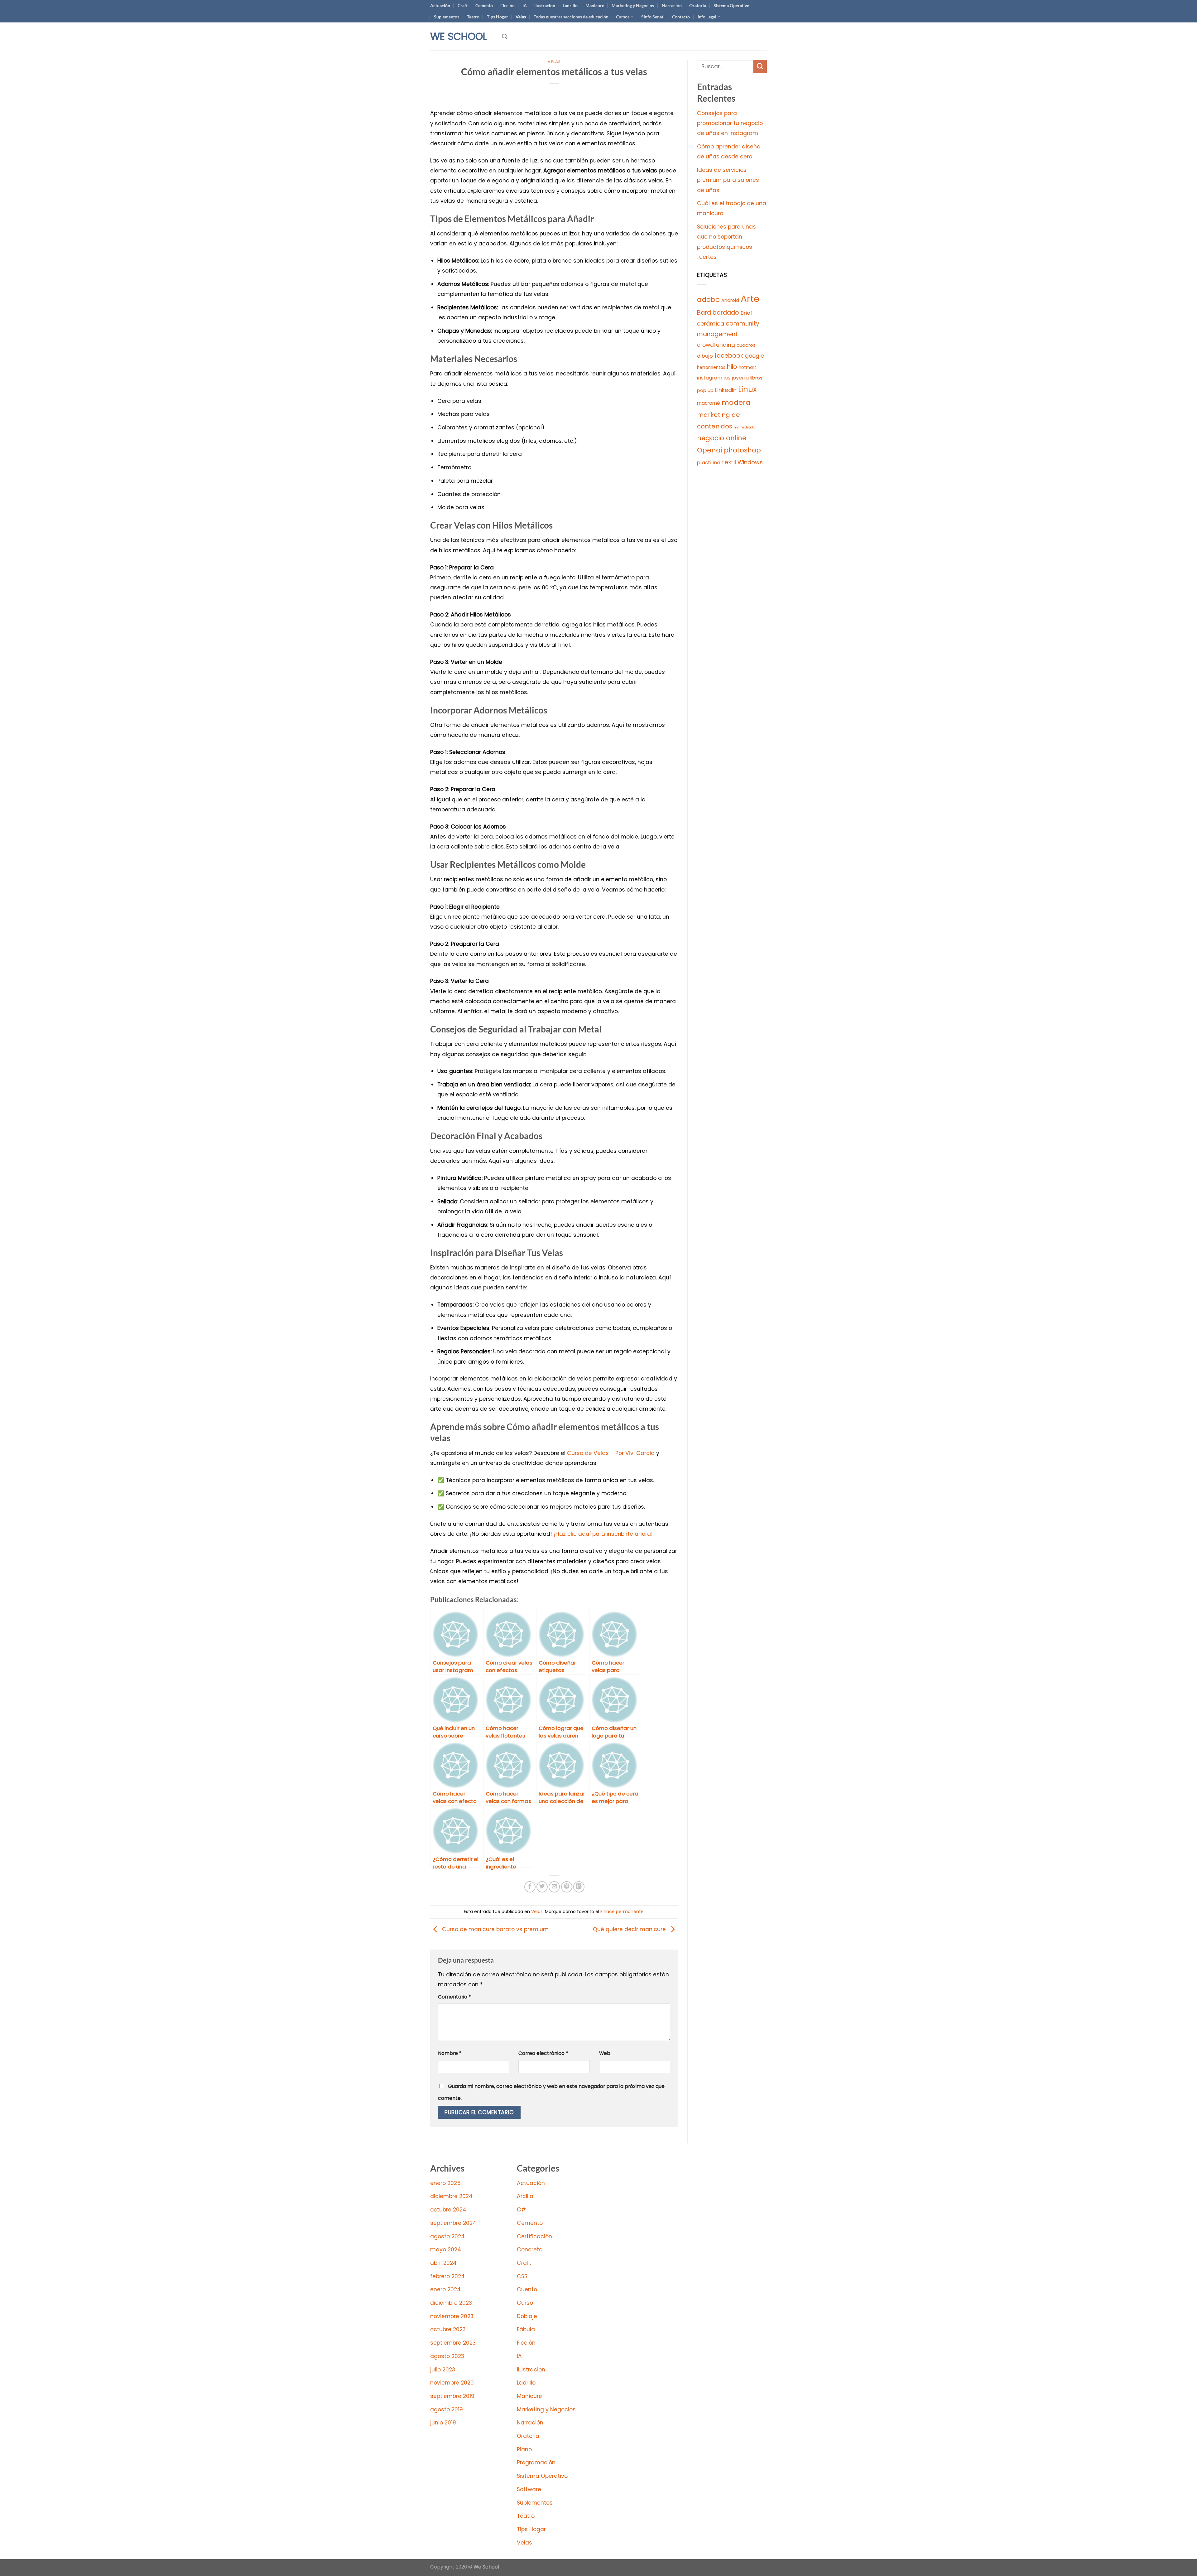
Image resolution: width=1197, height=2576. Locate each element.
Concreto (530, 2250)
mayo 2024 (446, 2250)
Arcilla (525, 2196)
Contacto (681, 17)
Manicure (595, 5)
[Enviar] (760, 67)
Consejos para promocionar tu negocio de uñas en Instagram (730, 123)
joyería (740, 378)
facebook (729, 356)
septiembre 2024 (453, 2223)
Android (730, 300)
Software (529, 2489)
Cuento (527, 2289)
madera (736, 402)
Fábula (526, 2329)
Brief (747, 313)
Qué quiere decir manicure (630, 1929)
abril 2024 (443, 2263)
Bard (704, 313)
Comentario (454, 1997)
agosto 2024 (447, 2236)
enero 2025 (445, 2183)
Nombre (450, 2053)
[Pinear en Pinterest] (567, 1887)
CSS (522, 2276)
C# (521, 2210)
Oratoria (698, 5)
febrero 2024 (447, 2276)
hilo (732, 367)
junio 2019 (443, 2423)
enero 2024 (445, 2289)
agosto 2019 (447, 2409)
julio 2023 (443, 2370)
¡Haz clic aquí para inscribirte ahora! (603, 1534)
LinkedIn (726, 390)
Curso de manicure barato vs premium (495, 1929)
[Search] (505, 36)
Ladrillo (570, 5)
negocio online (722, 438)
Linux (748, 389)
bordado (726, 313)
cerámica (711, 324)
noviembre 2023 (452, 2316)
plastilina (709, 463)
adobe (708, 300)
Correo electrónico (543, 2053)
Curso (525, 2303)
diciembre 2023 (451, 2303)
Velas (521, 17)
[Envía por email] (554, 1887)
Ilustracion (545, 5)
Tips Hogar (498, 17)
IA (525, 5)
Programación (536, 2462)
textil (729, 462)
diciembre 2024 (451, 2196)
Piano (524, 2449)
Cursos (623, 17)
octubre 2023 (448, 2329)
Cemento (484, 5)
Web (605, 2053)
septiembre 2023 (453, 2343)
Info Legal (707, 17)
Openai (710, 450)
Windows (750, 462)
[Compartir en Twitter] (542, 1887)
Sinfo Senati (653, 17)
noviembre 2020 (452, 2383)
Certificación (534, 2236)
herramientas (711, 367)
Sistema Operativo (731, 5)
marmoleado (744, 427)
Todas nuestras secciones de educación (571, 17)
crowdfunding (716, 345)
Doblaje (527, 2316)
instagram (710, 378)
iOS (727, 378)
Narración (672, 5)
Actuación (440, 5)
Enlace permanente (622, 1911)
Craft (463, 5)
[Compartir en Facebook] (530, 1887)
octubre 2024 (448, 2210)
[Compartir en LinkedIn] (579, 1887)
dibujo (705, 356)
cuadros (746, 345)
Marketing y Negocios (633, 5)
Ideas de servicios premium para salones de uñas (728, 180)
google (755, 356)
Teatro (473, 17)
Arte (750, 299)
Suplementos (447, 17)
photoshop (742, 450)
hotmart (748, 367)
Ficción (507, 5)
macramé (709, 403)
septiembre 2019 (452, 2396)
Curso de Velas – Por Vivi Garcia (611, 1453)
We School (459, 36)
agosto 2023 (447, 2356)
